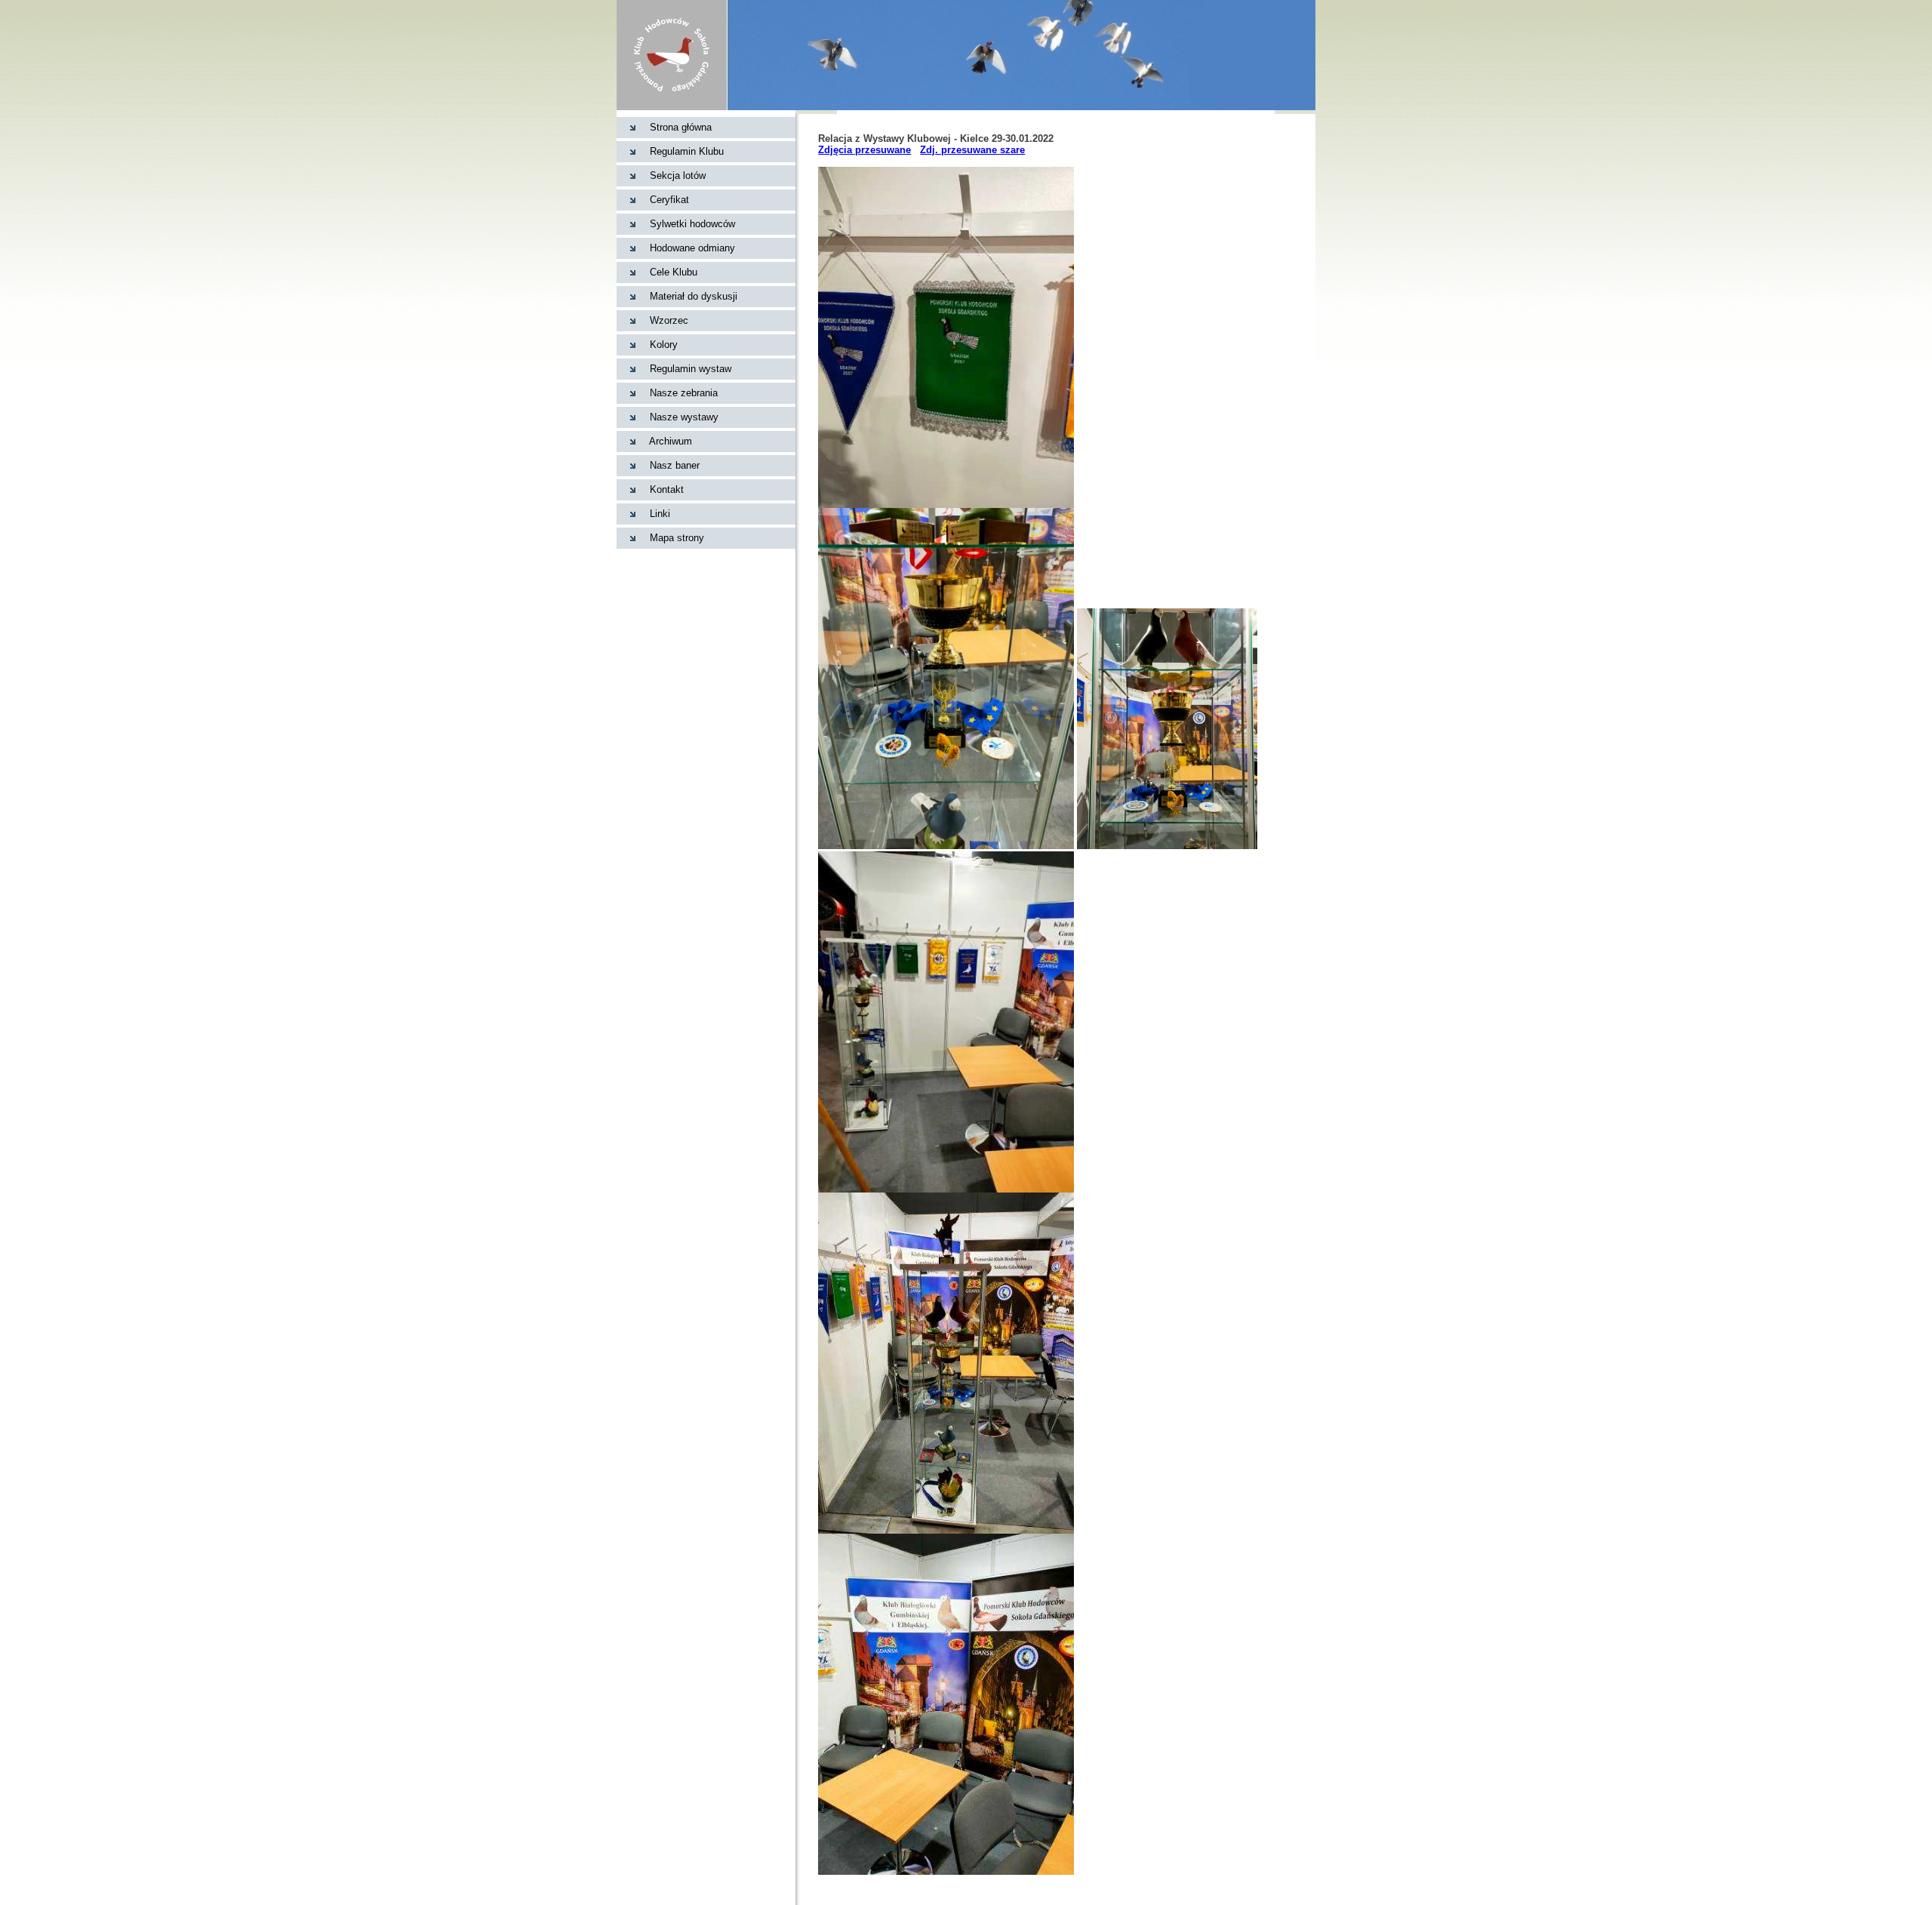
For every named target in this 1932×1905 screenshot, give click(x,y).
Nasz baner (675, 465)
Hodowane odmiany (692, 248)
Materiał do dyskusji (694, 296)
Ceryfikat (669, 200)
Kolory (664, 345)
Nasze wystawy (684, 417)
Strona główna (681, 127)
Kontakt (667, 489)
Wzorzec (669, 320)
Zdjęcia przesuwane (864, 150)
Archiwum (671, 441)
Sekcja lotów (678, 175)
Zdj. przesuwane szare (972, 150)
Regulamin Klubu (687, 151)
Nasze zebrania (684, 393)
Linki (660, 514)
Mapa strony (677, 538)
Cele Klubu (674, 272)
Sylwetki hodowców (692, 224)
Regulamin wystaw (691, 369)
